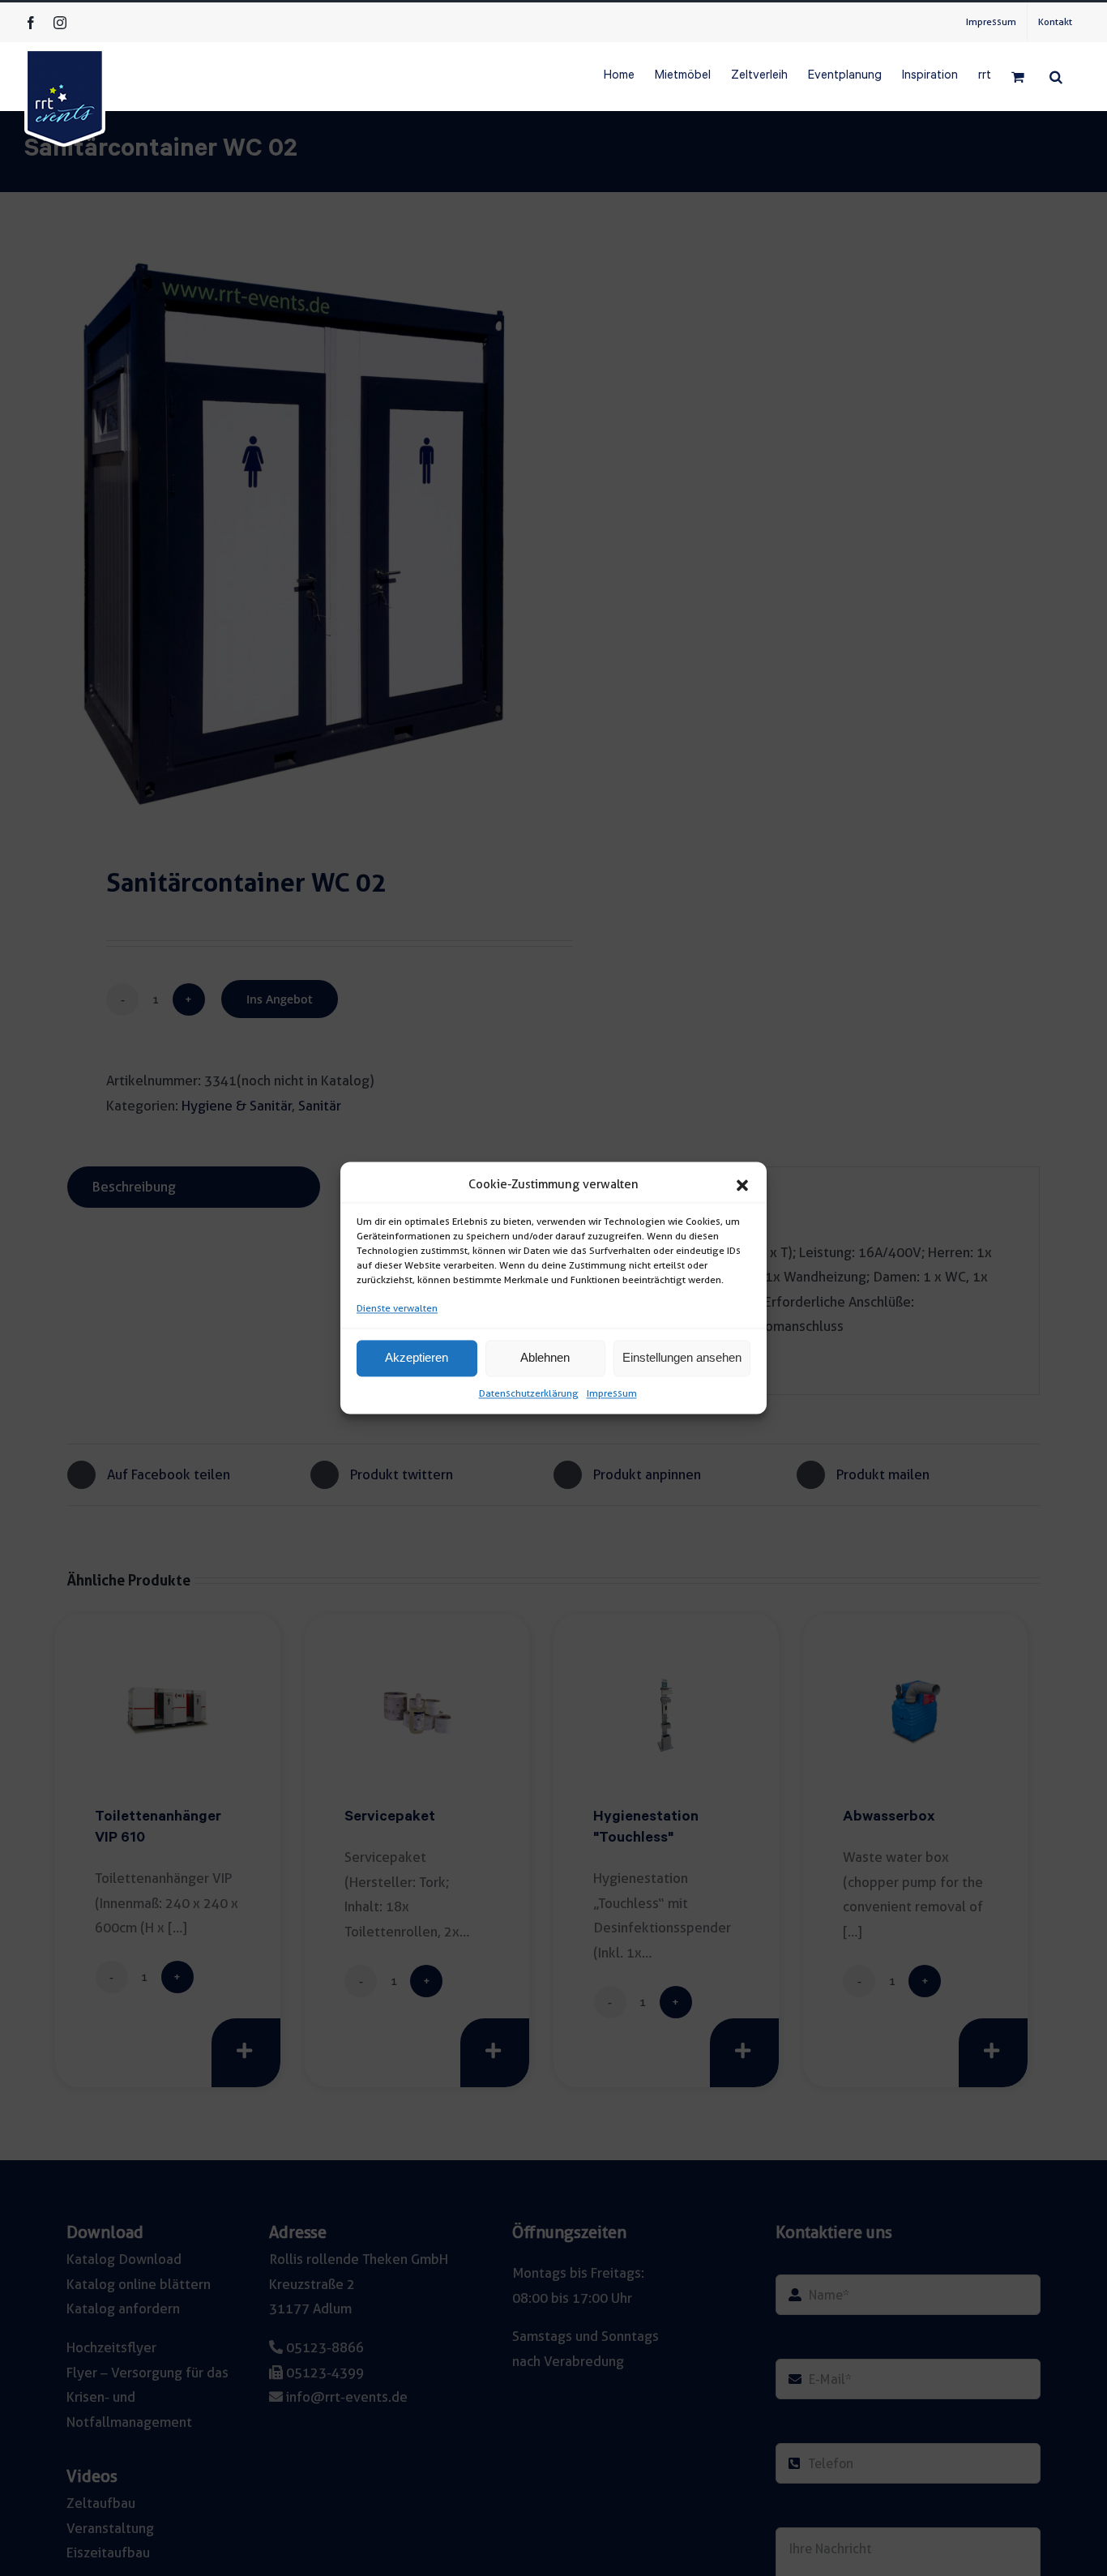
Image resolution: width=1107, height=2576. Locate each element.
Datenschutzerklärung (529, 1393)
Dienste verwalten (397, 1308)
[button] (742, 1185)
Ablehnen (545, 1358)
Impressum (612, 1393)
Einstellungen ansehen (682, 1358)
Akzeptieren (417, 1358)
